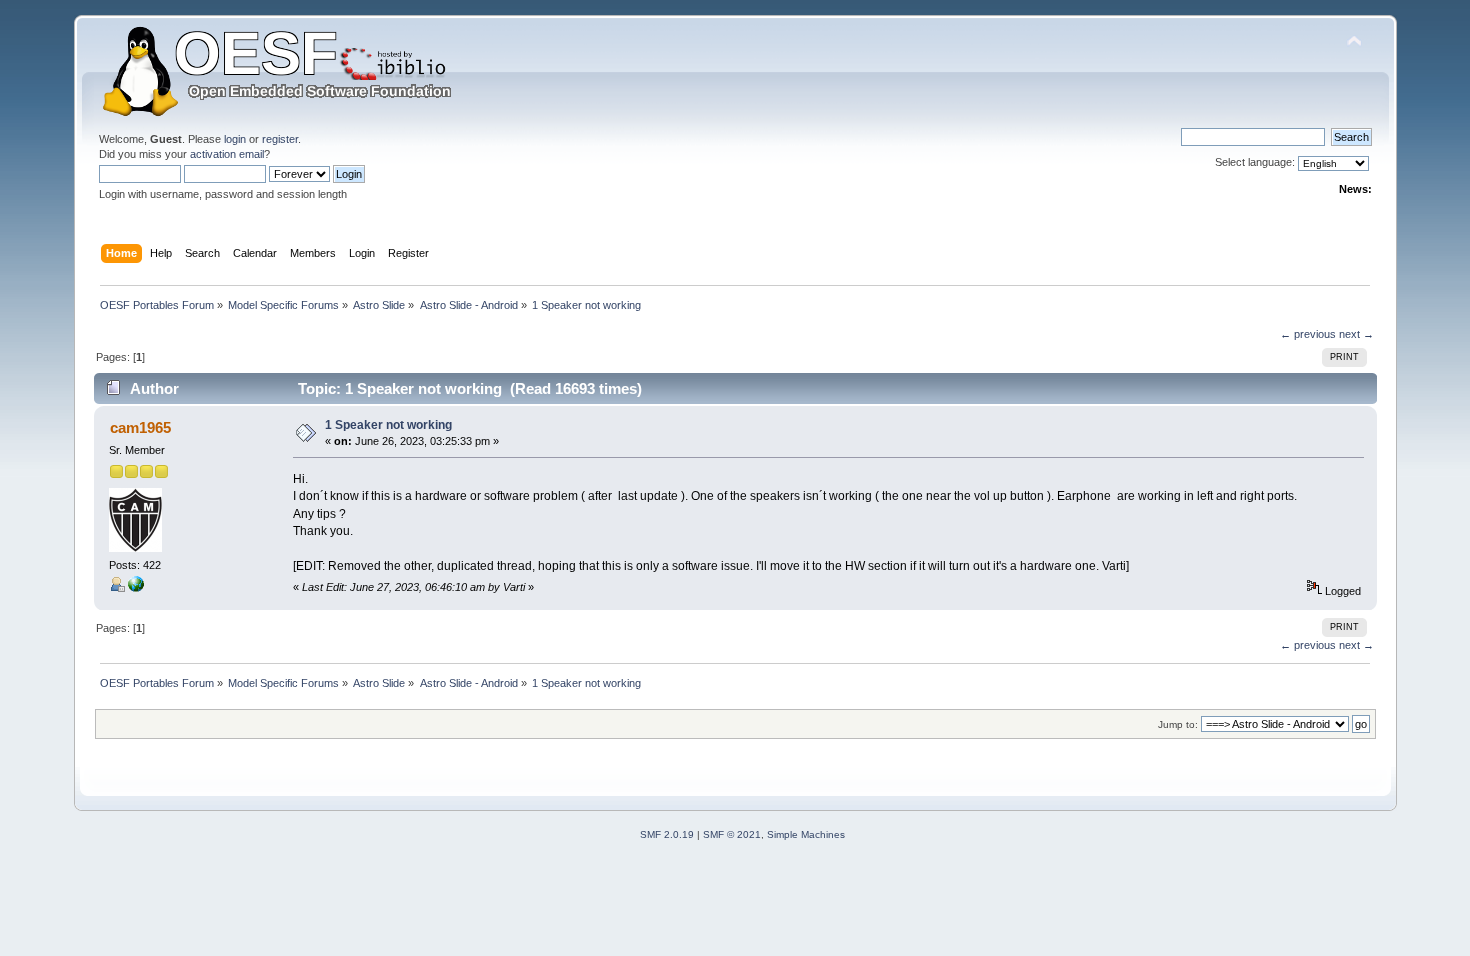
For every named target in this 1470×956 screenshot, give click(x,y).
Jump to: (1178, 724)
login (235, 139)
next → (1356, 334)
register (280, 139)
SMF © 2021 (732, 834)
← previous (1308, 334)
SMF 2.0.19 (667, 834)
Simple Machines (806, 834)
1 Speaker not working (388, 425)
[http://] (136, 588)
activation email (227, 154)
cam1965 (140, 427)
